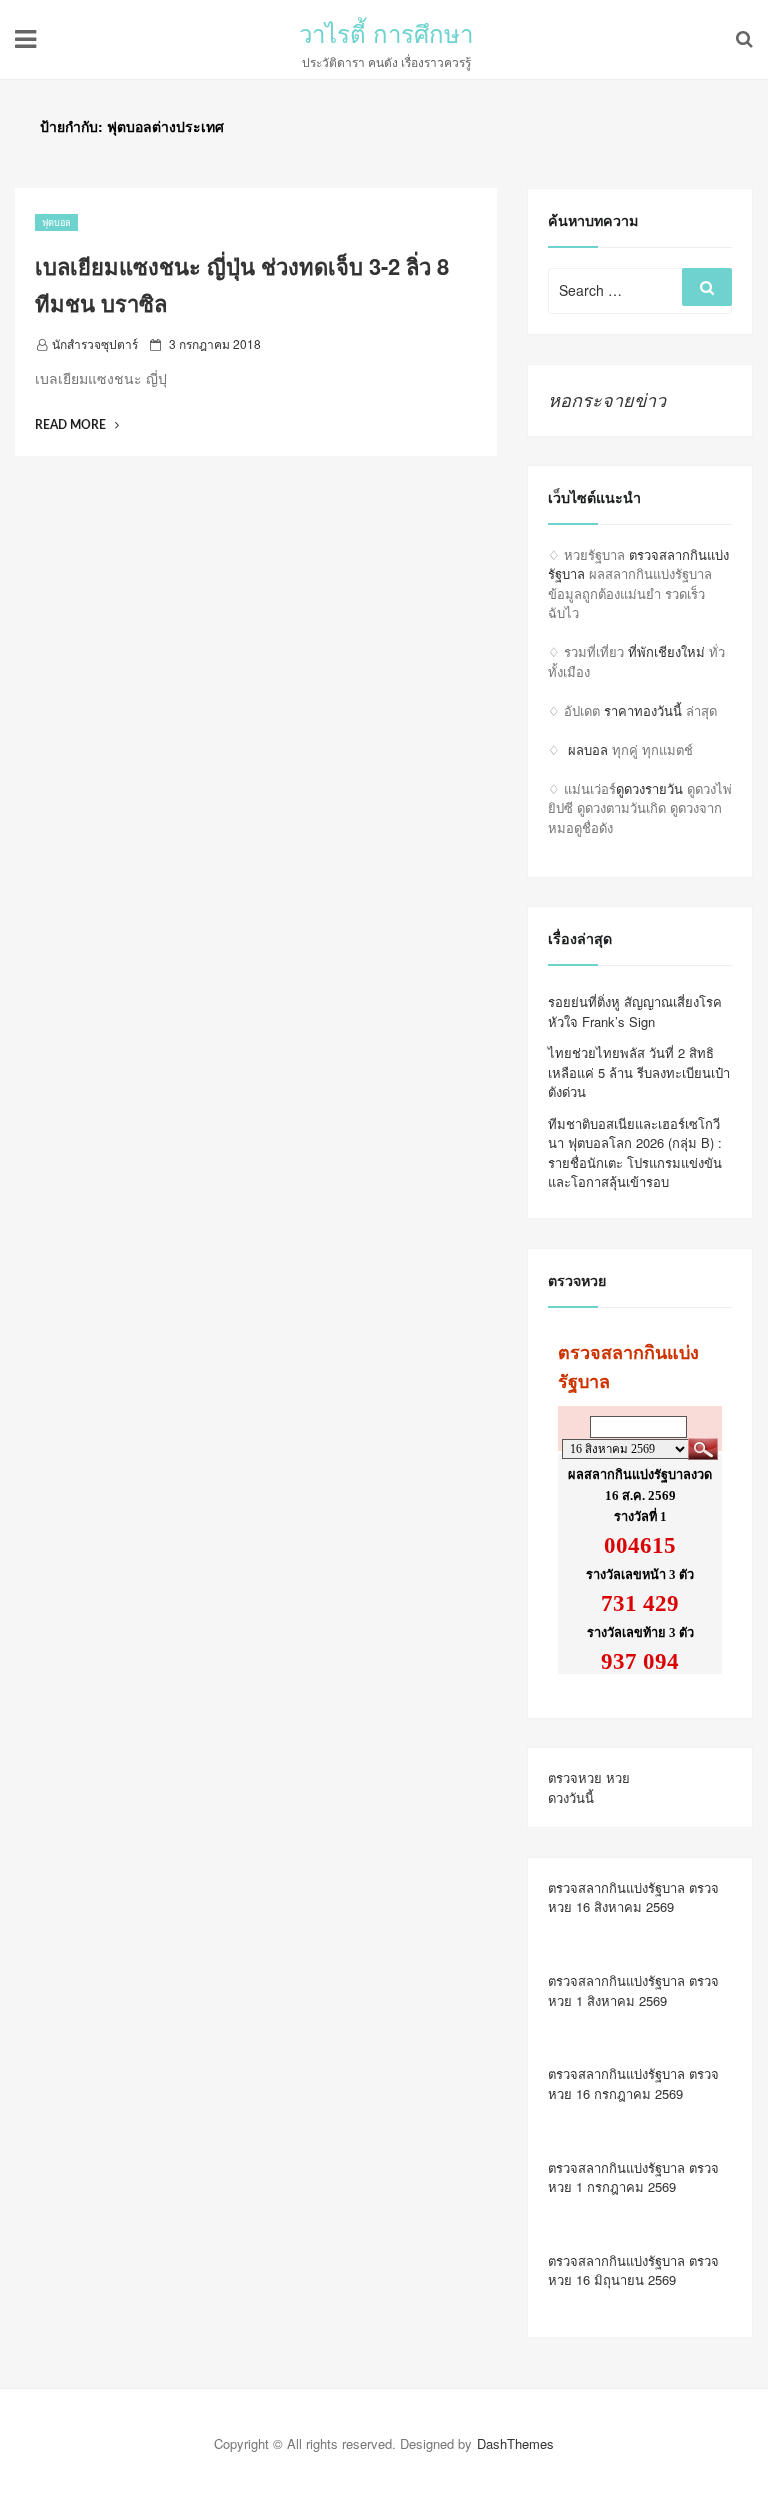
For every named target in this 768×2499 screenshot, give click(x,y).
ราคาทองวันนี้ (643, 710)
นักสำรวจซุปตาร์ (95, 343)
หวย (618, 1777)
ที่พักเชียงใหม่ (666, 651)
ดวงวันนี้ (571, 1797)
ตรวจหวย (575, 1777)
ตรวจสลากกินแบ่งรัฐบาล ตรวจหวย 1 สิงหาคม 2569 (633, 1990)
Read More (77, 425)
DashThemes (515, 2443)
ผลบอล (588, 749)
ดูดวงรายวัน (649, 788)
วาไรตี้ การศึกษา (386, 32)
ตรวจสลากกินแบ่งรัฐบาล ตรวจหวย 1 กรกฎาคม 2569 (633, 2177)
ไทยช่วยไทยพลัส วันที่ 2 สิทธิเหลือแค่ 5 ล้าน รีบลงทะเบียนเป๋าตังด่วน (639, 1072)
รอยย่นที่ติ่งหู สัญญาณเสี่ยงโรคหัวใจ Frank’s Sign (635, 1011)
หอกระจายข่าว (607, 399)
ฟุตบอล (56, 222)
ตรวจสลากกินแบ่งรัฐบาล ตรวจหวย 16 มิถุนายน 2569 (633, 2270)
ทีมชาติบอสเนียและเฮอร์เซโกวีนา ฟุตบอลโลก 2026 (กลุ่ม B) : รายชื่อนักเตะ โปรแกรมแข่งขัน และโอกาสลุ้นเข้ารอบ (635, 1153)
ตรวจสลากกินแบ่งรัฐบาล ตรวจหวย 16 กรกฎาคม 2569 (633, 2083)
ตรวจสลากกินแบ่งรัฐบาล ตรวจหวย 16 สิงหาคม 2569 (633, 1897)
